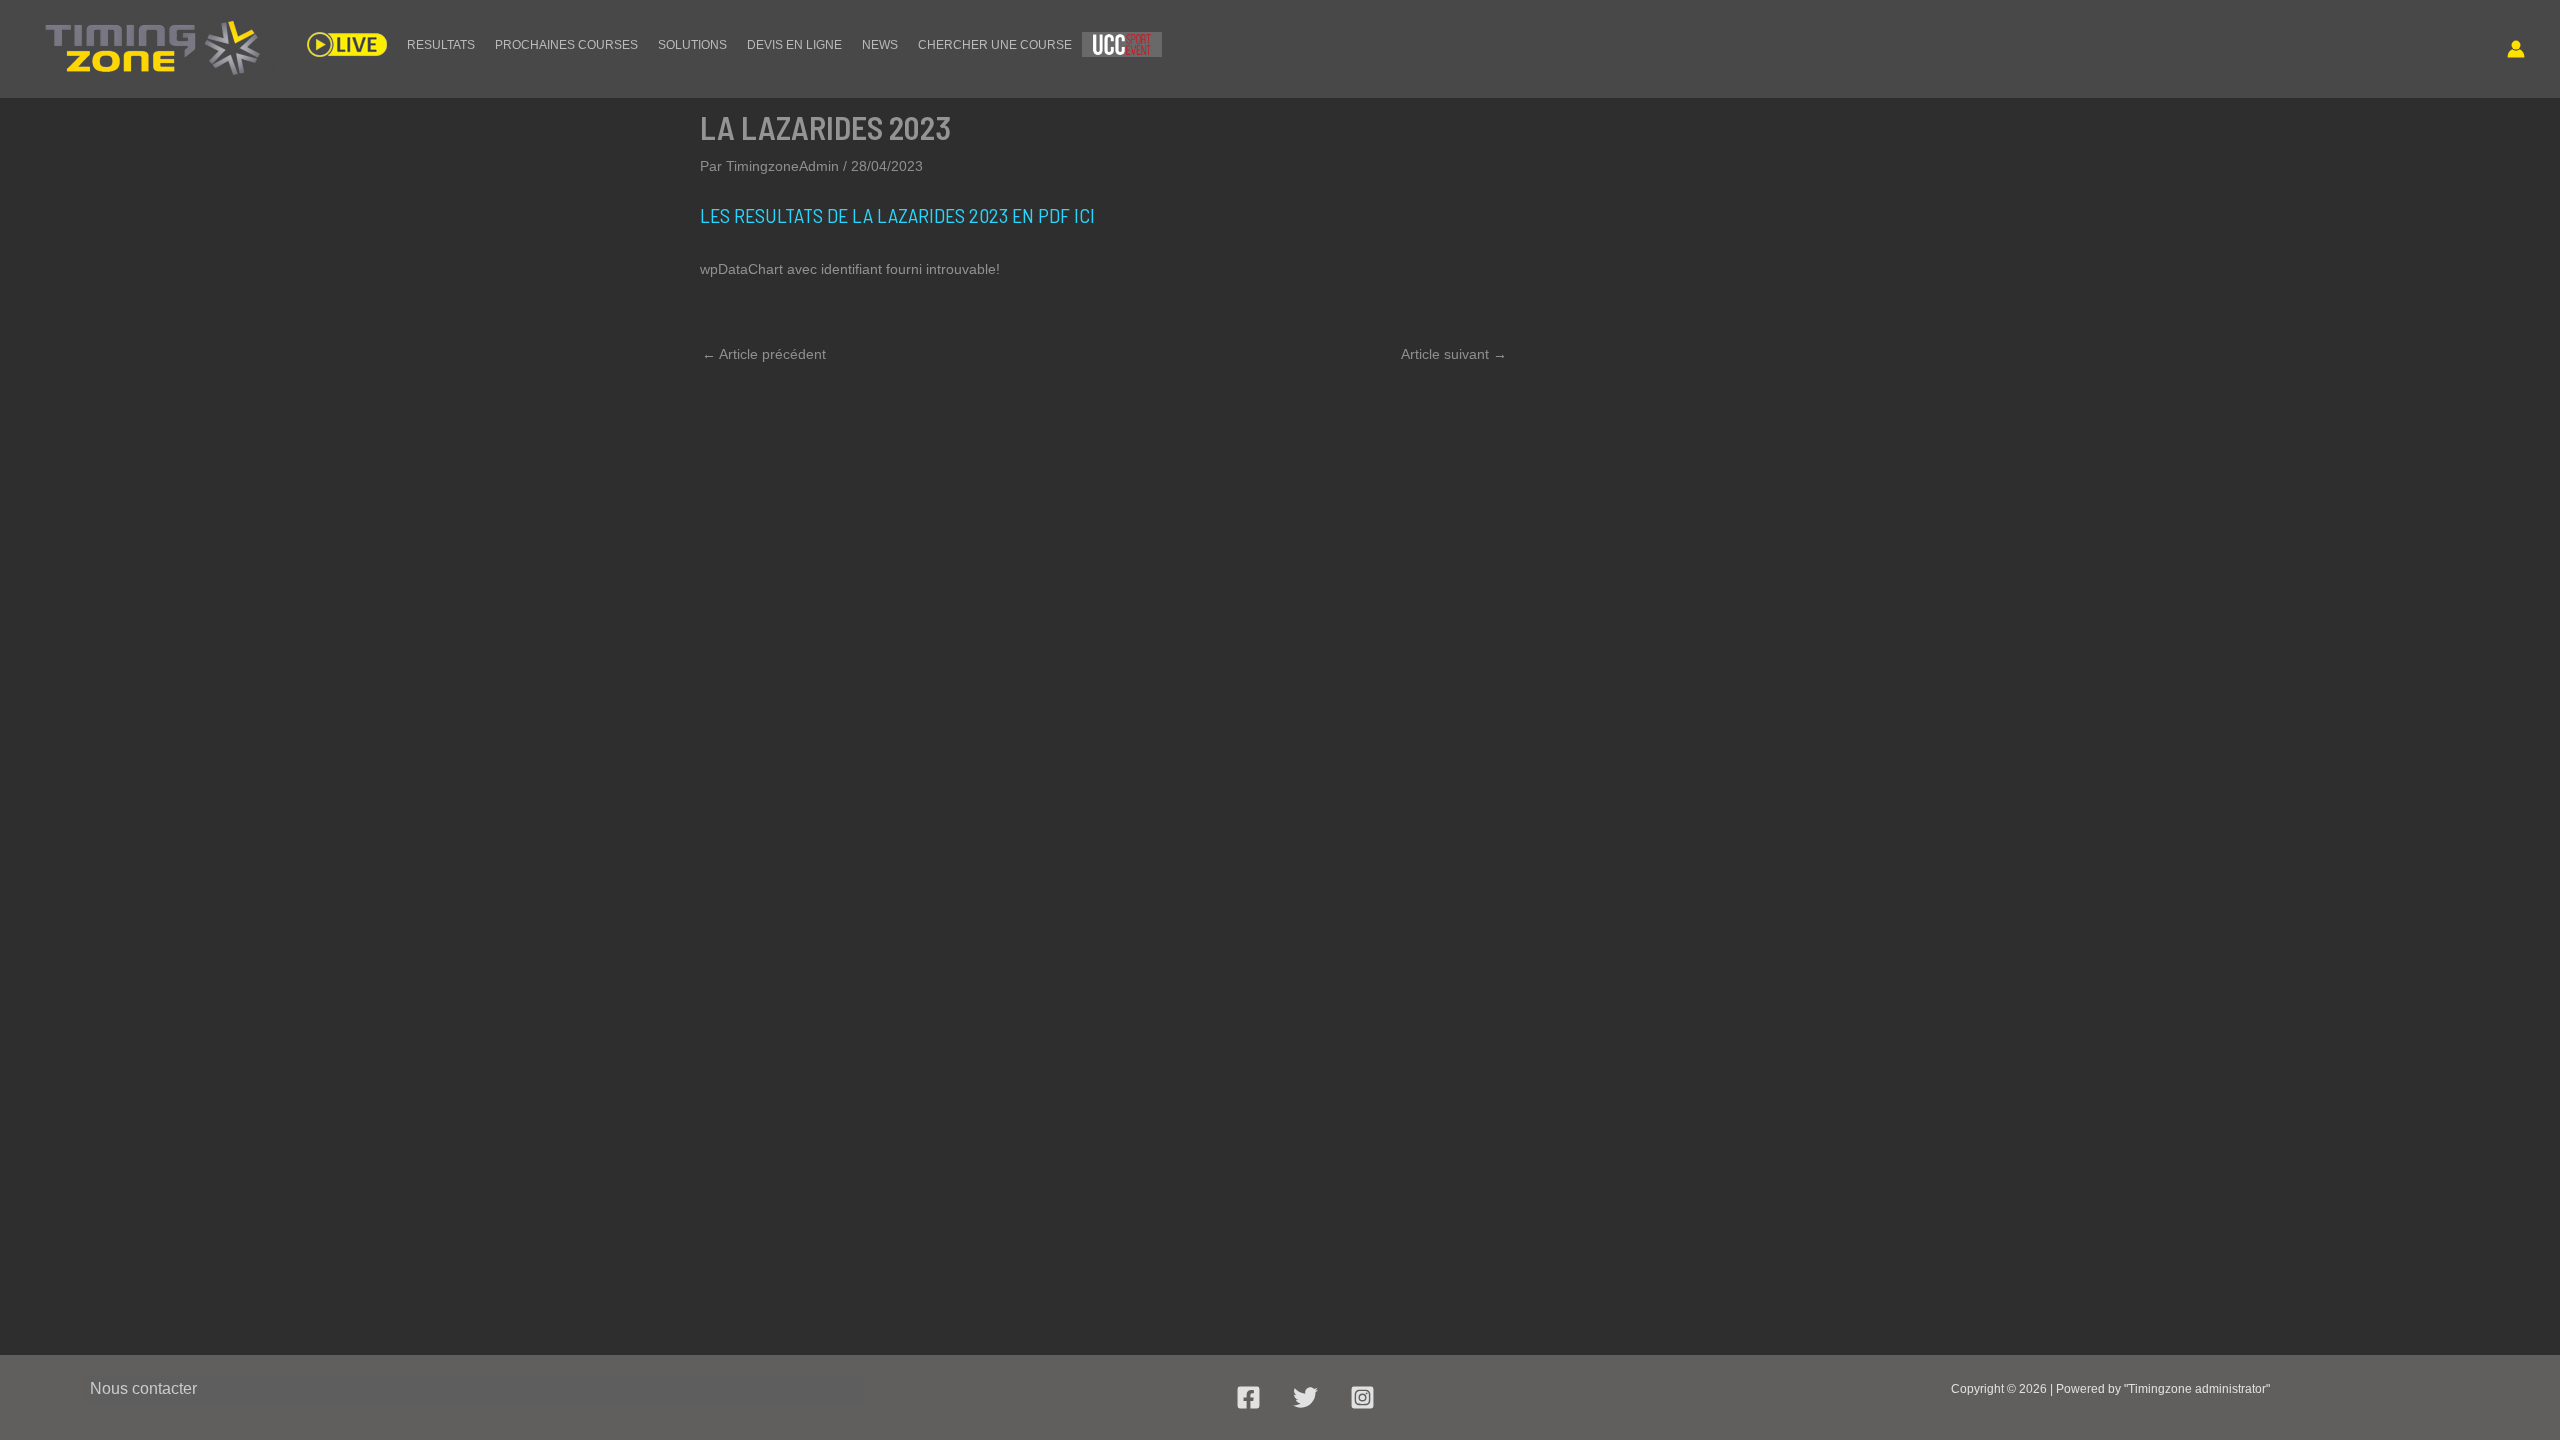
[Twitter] (1305, 1397)
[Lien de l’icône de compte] (2516, 49)
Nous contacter (143, 1388)
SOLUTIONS (692, 45)
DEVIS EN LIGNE (794, 45)
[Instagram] (1362, 1397)
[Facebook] (1248, 1397)
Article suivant (1454, 354)
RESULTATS (441, 45)
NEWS (880, 45)
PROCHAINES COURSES (566, 45)
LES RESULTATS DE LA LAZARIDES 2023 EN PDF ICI (897, 215)
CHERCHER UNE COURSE (995, 45)
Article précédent (764, 354)
